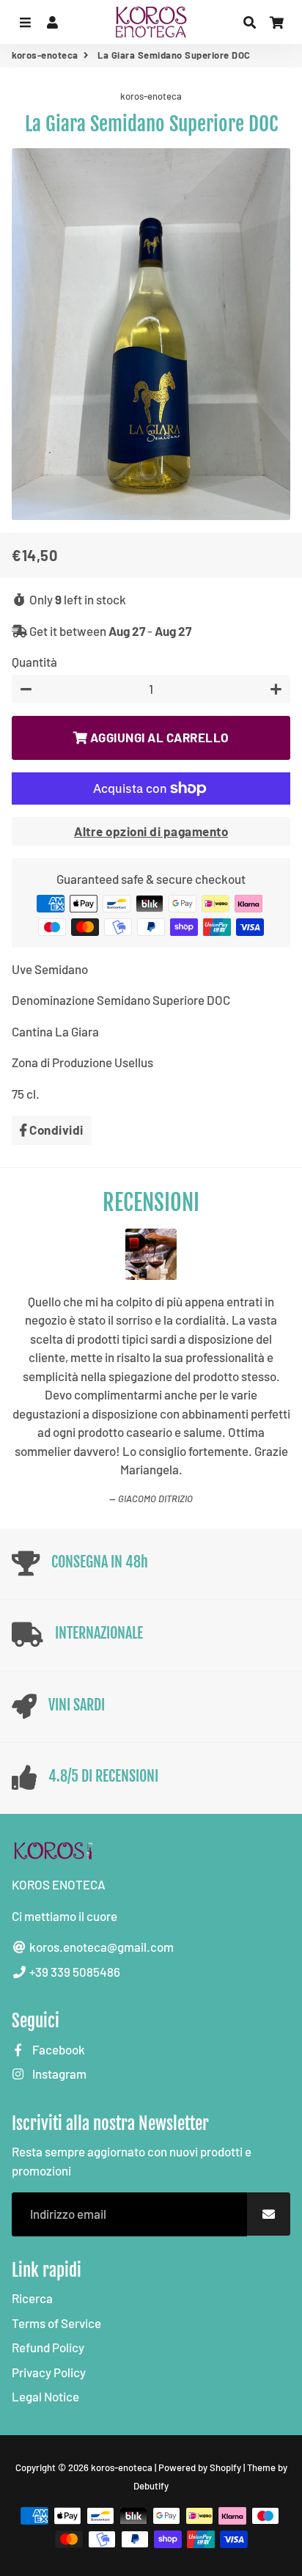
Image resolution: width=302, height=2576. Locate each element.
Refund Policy (48, 2277)
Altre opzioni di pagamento (151, 831)
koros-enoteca (45, 55)
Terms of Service (56, 2252)
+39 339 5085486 (74, 1900)
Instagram (58, 2003)
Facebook (58, 1978)
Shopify (225, 2396)
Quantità (34, 662)
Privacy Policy (49, 2301)
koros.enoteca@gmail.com (100, 1876)
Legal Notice (45, 2326)
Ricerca (32, 2228)
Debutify (151, 2415)
